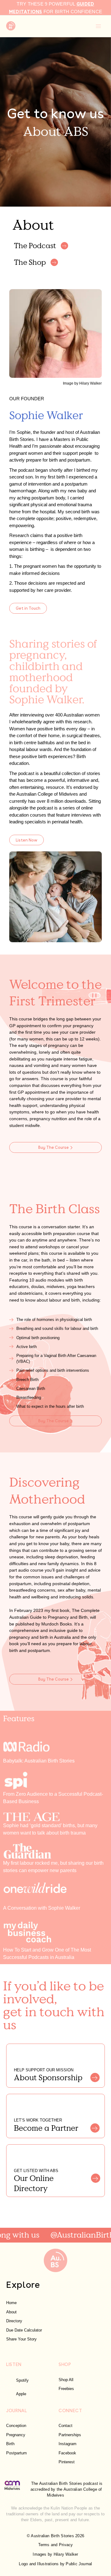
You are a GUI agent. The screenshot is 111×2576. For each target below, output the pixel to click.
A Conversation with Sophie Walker (42, 1908)
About (11, 2312)
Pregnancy (16, 2435)
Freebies (66, 2389)
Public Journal (79, 2564)
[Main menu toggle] (98, 26)
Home (11, 2303)
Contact (66, 2426)
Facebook (67, 2453)
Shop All (66, 2380)
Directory (14, 2321)
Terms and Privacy (56, 2545)
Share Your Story (21, 2339)
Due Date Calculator (24, 2330)
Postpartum (16, 2453)
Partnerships (70, 2435)
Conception (16, 2426)
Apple (21, 2394)
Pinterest (67, 2462)
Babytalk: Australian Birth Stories (39, 1761)
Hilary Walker (66, 2554)
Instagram (68, 2444)
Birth (10, 2444)
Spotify (22, 2380)
